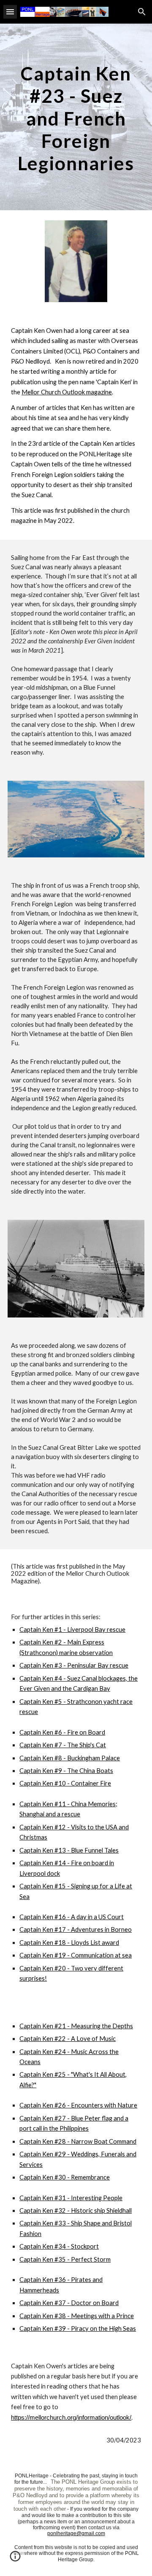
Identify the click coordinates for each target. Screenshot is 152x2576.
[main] (76, 117)
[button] (10, 12)
